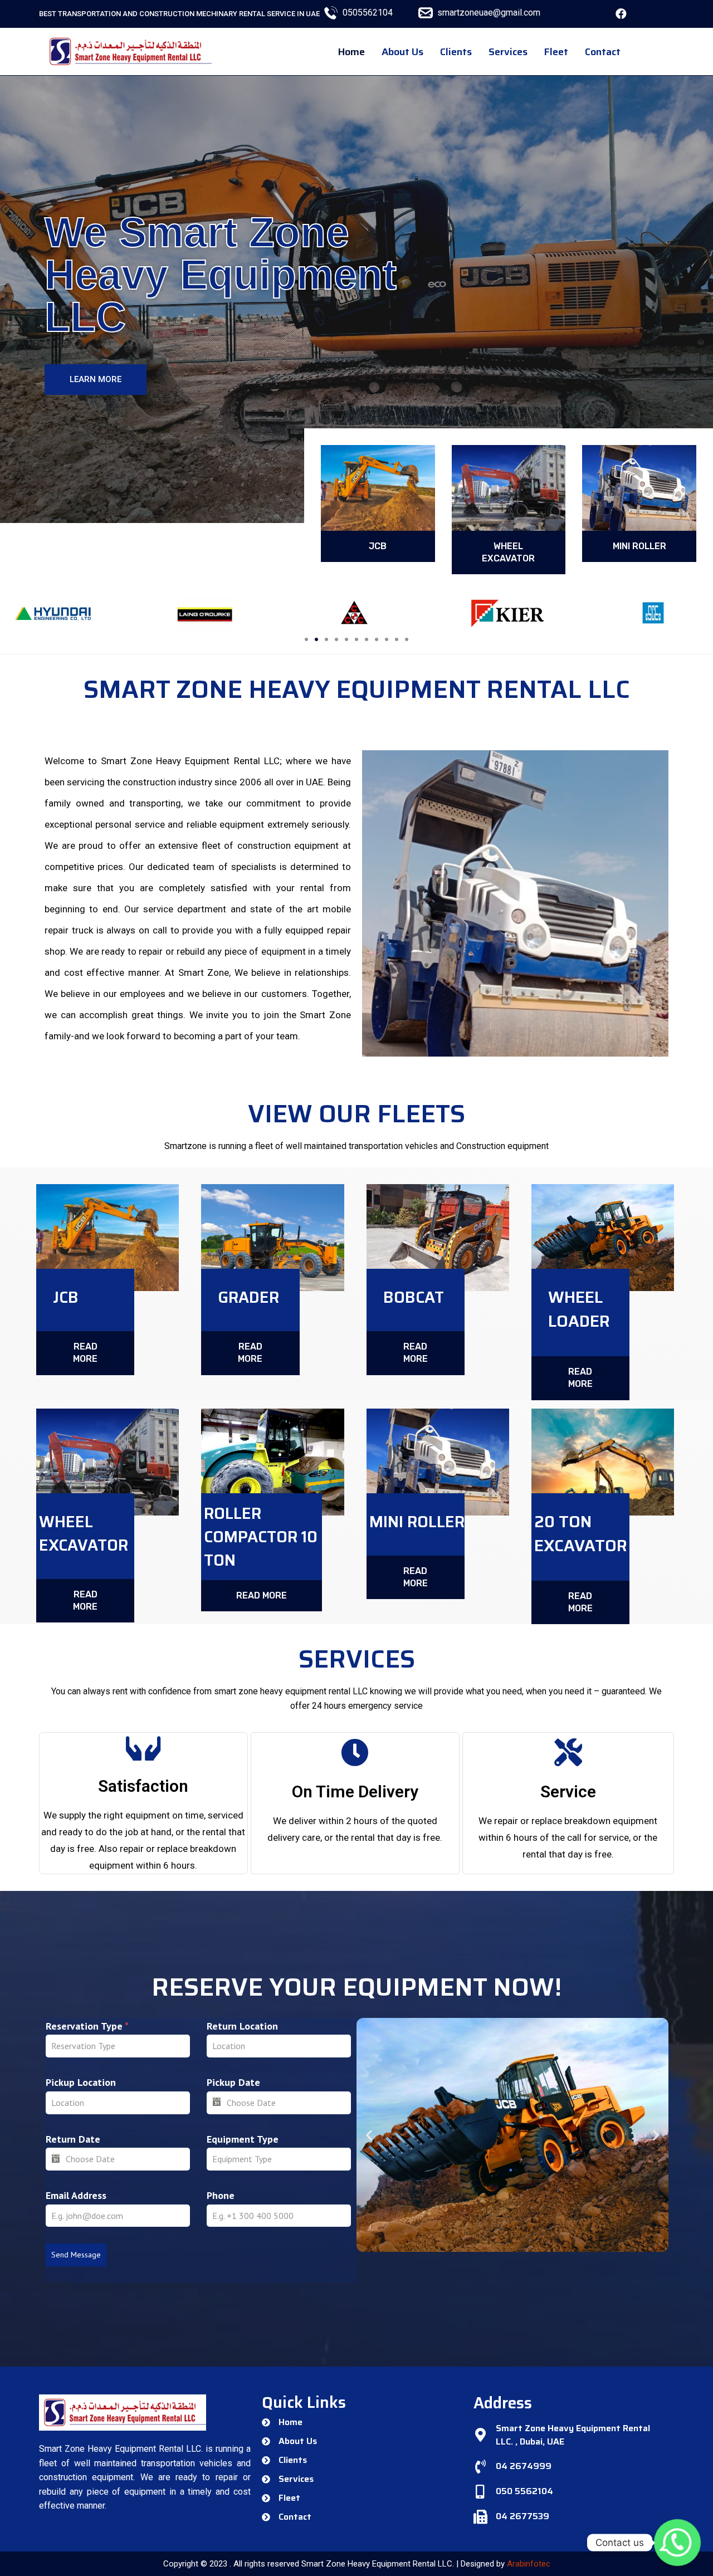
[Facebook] (621, 14)
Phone (221, 2195)
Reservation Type (87, 2026)
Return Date (73, 2139)
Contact (603, 52)
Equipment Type (243, 2139)
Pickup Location (81, 2082)
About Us (402, 52)
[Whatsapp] (677, 2543)
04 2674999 (524, 2466)
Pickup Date (233, 2082)
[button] (96, 380)
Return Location (242, 2026)
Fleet (556, 52)
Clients (456, 52)
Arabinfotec (529, 2564)
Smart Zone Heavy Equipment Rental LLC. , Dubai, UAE (573, 2435)
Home (351, 52)
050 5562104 (524, 2491)
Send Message (76, 2255)
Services (508, 52)
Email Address (76, 2195)
